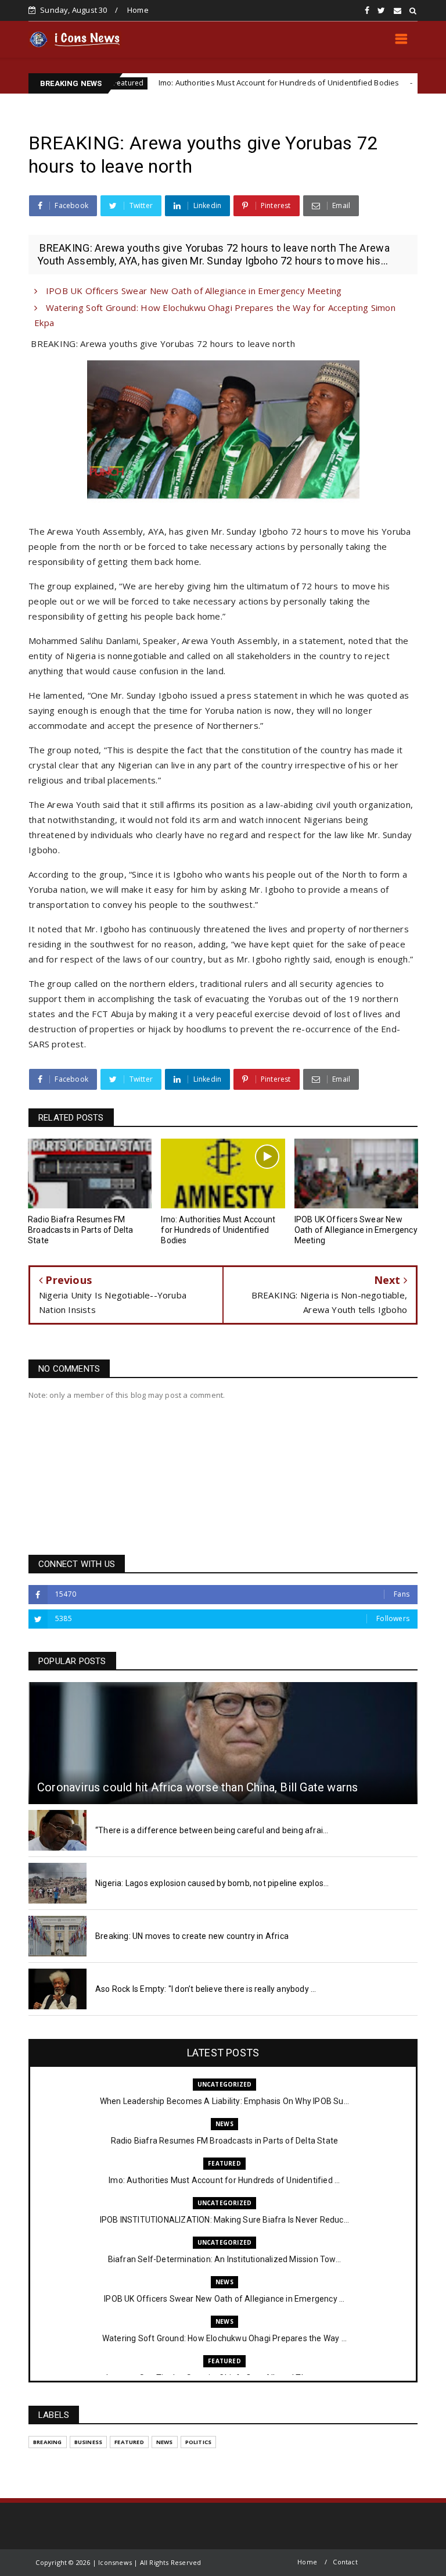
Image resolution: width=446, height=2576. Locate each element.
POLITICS (199, 2442)
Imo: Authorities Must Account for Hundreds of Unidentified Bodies (222, 83)
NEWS (224, 2124)
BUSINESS (89, 2442)
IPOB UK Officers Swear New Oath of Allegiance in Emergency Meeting (192, 291)
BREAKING (48, 2442)
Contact (345, 2562)
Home (138, 10)
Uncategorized (395, 83)
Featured (224, 2163)
